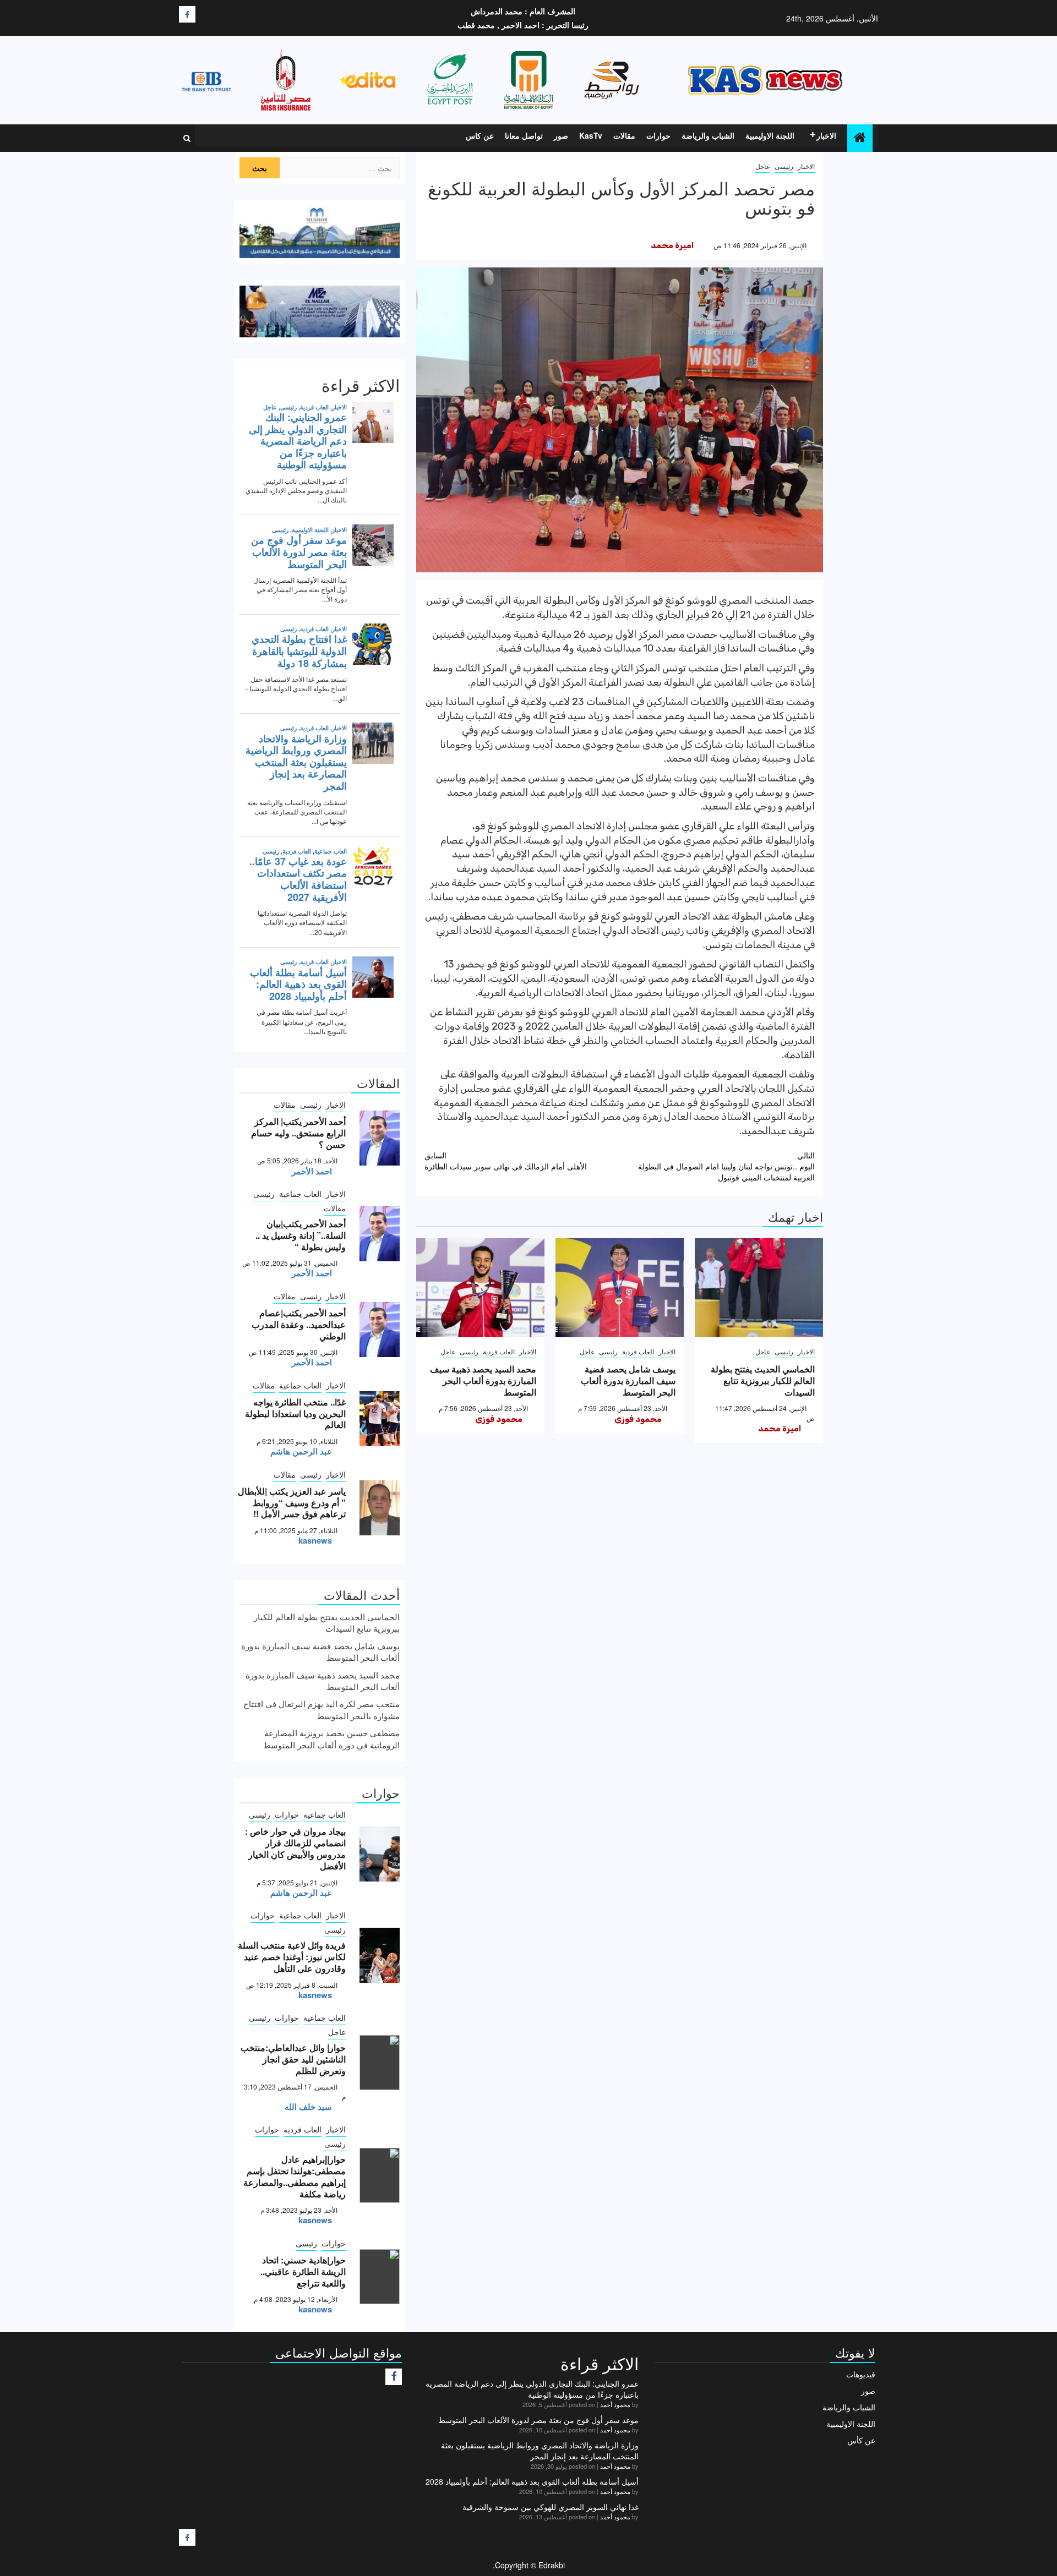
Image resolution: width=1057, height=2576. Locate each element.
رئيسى (784, 166)
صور (561, 135)
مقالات (624, 135)
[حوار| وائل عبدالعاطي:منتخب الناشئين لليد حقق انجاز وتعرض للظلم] (380, 2063)
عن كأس (861, 2440)
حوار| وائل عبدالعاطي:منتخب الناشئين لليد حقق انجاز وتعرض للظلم (293, 2059)
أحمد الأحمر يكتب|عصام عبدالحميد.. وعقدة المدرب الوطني (299, 1324)
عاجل (763, 166)
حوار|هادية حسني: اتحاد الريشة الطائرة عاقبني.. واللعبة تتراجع (303, 2271)
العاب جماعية (300, 1194)
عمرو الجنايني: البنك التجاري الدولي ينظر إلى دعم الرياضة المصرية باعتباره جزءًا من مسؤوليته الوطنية (532, 2389)
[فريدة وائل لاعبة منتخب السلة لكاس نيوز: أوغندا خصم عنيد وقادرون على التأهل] (380, 1955)
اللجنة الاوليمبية (770, 135)
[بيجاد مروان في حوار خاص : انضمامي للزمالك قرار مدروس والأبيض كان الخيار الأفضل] (380, 1854)
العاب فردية (638, 1351)
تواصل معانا (524, 135)
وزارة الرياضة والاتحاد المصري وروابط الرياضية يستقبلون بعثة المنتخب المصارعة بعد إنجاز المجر (540, 2451)
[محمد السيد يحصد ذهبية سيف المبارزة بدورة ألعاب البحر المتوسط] (480, 1288)
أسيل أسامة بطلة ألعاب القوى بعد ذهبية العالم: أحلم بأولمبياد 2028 (532, 2481)
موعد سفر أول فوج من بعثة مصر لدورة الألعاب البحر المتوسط (538, 2420)
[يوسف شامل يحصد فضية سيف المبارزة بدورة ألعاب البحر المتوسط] (620, 1288)
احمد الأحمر (312, 1171)
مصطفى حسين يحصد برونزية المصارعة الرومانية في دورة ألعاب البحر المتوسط (331, 1738)
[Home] (860, 137)
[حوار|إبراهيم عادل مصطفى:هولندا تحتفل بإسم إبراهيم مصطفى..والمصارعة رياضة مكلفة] (380, 2175)
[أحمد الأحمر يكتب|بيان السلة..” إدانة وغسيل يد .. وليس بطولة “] (380, 1234)
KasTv (591, 135)
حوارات (658, 135)
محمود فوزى (638, 1419)
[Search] (187, 138)
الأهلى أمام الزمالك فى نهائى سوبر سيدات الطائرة (506, 1161)
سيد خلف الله (308, 2107)
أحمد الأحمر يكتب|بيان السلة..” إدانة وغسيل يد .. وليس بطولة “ (301, 1235)
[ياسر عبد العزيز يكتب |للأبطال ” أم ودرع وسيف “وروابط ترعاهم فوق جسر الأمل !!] (380, 1508)
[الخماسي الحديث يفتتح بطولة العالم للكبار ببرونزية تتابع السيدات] (759, 1288)
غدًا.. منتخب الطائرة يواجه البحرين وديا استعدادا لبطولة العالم (295, 1413)
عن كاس (480, 135)
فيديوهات (861, 2374)
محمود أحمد (615, 2404)
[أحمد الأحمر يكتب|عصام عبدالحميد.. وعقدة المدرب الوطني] (380, 1330)
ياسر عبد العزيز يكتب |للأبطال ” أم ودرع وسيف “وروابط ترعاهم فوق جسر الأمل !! (292, 1503)
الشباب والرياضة (708, 135)
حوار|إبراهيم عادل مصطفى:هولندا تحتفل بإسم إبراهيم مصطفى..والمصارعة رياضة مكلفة (295, 2176)
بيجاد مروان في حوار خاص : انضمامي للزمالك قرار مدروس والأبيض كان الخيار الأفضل (295, 1848)
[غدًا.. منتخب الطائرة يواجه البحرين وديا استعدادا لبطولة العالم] (380, 1419)
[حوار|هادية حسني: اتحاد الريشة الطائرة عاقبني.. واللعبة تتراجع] (380, 2277)
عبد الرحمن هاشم (301, 1451)
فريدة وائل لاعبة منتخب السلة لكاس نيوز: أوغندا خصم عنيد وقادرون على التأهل (292, 1957)
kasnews (315, 1540)
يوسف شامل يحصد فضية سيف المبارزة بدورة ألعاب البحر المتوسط (628, 1380)
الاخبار (826, 135)
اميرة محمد (672, 245)
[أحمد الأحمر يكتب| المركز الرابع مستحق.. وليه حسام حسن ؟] (380, 1138)
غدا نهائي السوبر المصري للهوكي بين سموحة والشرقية (551, 2507)
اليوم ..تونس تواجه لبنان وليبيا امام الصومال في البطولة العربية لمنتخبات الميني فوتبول (726, 1166)
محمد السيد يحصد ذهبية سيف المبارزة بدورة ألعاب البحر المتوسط (483, 1380)
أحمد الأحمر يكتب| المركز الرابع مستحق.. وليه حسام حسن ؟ (298, 1133)
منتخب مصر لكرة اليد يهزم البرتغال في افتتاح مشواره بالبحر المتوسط (322, 1709)
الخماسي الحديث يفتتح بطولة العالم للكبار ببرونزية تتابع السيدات (763, 1380)
